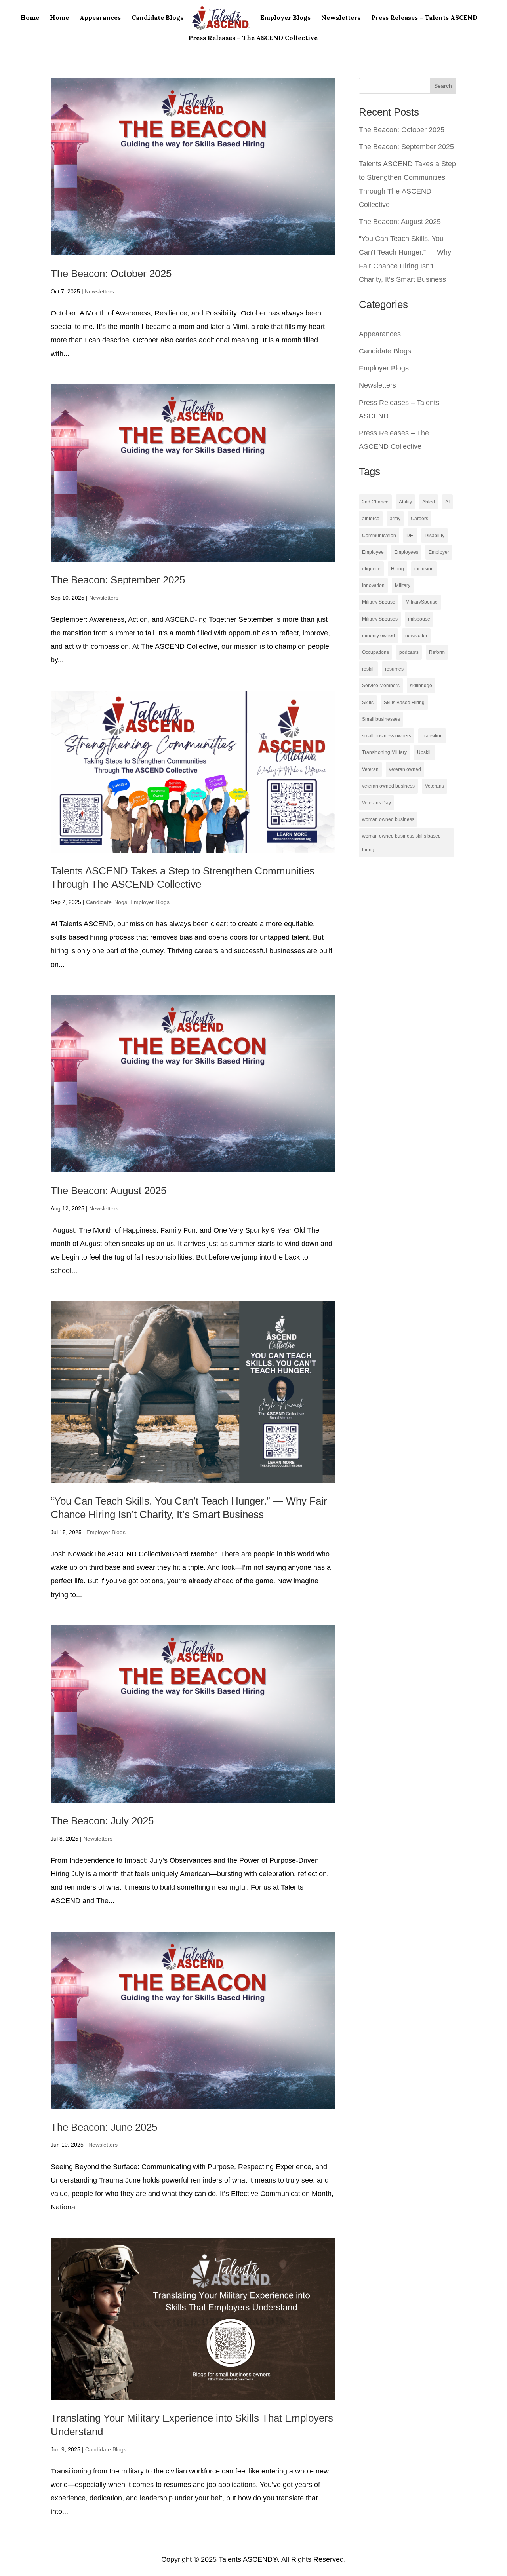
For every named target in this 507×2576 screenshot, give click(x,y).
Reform (437, 652)
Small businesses (381, 719)
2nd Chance (375, 502)
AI (447, 502)
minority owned (378, 636)
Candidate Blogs (157, 18)
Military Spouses (380, 619)
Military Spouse (379, 602)
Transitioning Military (384, 752)
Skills (368, 703)
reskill (368, 669)
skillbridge (421, 686)
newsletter (416, 636)
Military (403, 585)
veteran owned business (388, 786)
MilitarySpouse (422, 602)
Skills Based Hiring (404, 703)
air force (371, 519)
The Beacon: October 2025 (111, 274)
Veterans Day (376, 803)
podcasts (409, 652)
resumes (394, 669)
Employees (406, 552)
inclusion (424, 569)
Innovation (373, 585)
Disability (435, 536)
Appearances (100, 18)
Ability (405, 502)
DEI (410, 536)
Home (30, 18)
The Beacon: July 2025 (102, 1821)
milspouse (419, 619)
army (395, 519)
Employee (373, 552)
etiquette (371, 569)
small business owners (387, 736)
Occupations (375, 652)
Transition (432, 736)
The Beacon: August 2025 (109, 1191)
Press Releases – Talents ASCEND (424, 18)
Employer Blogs (285, 18)
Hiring (397, 569)
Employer (439, 552)
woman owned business (388, 819)
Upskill (424, 752)
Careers (419, 519)
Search (443, 86)
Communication (379, 536)
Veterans (435, 786)
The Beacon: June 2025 (104, 2127)
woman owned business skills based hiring (401, 843)
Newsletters (341, 18)
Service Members (381, 686)
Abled (429, 502)
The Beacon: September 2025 (118, 580)
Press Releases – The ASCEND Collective (253, 38)
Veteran (370, 769)
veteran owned (405, 769)
